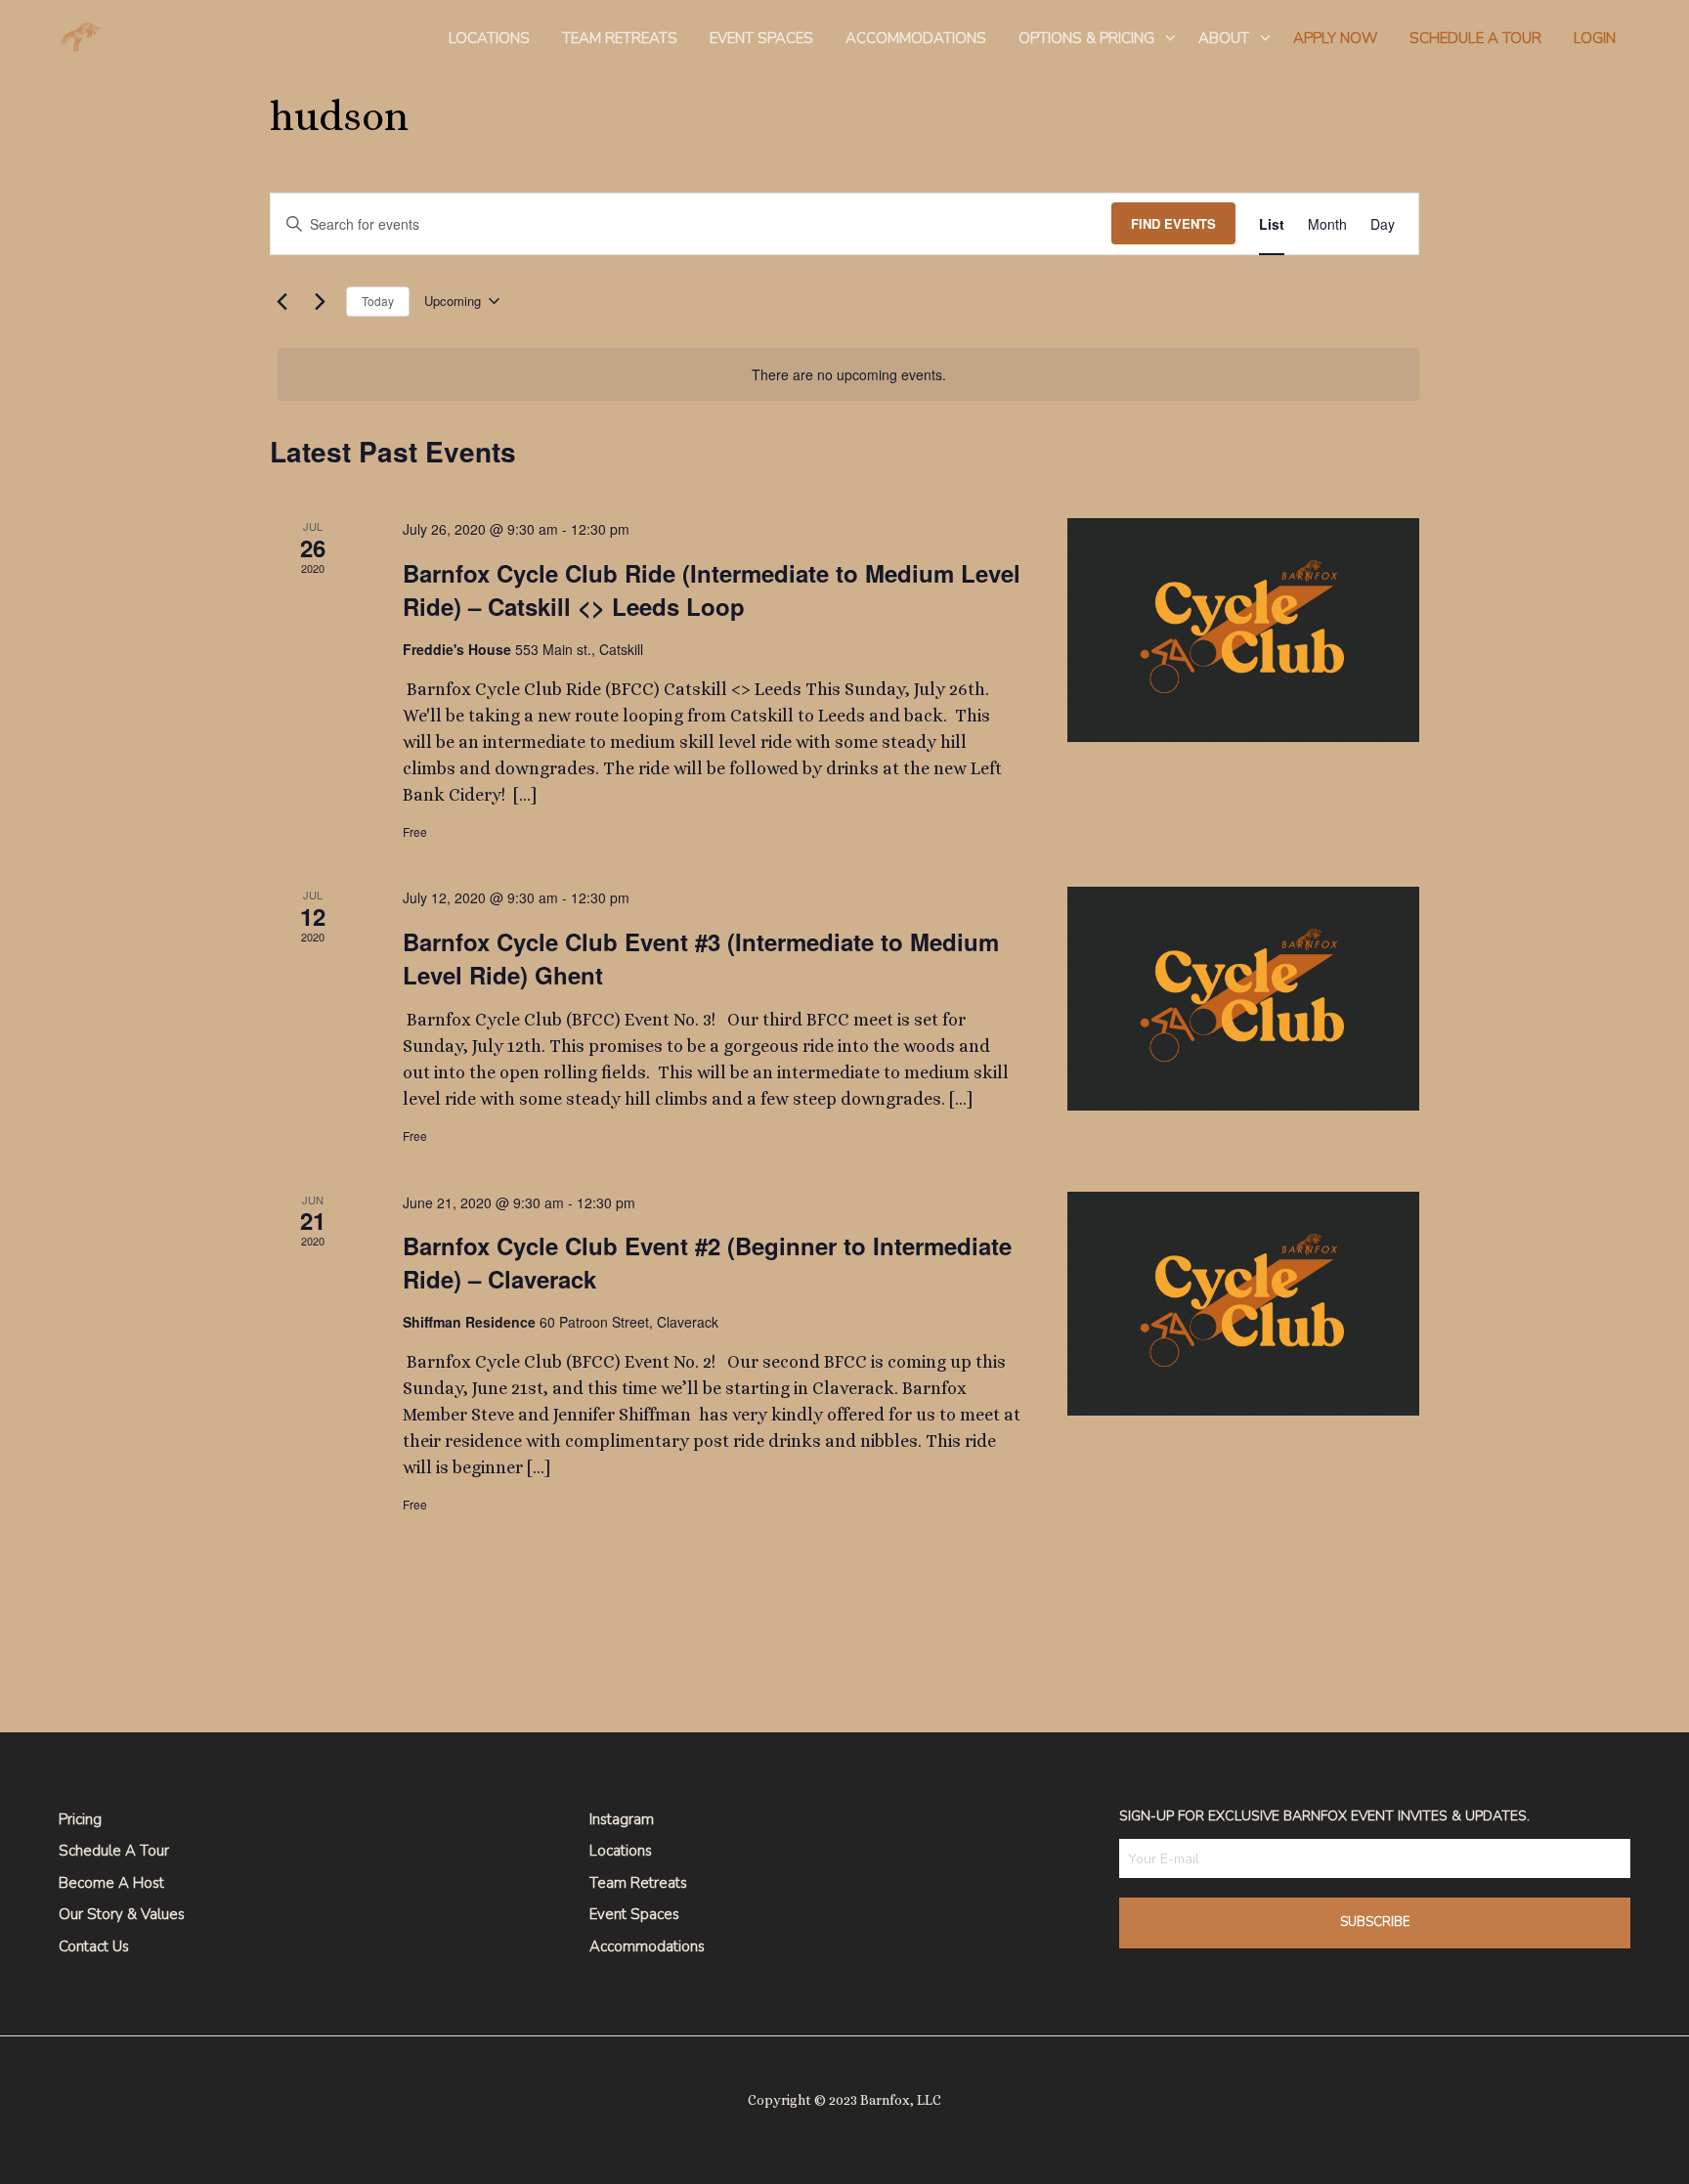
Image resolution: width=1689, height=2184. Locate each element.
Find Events (1173, 223)
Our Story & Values (122, 1914)
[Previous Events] (281, 301)
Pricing (80, 1819)
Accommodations (916, 38)
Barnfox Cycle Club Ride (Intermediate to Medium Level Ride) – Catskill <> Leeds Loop (712, 590)
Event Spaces (761, 38)
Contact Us (94, 1946)
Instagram (622, 1819)
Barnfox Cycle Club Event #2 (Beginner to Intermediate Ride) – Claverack (707, 1262)
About (1224, 38)
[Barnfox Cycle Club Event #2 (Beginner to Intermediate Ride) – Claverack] (1243, 1304)
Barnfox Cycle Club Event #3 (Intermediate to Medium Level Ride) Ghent (701, 958)
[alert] (848, 375)
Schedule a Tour (114, 1851)
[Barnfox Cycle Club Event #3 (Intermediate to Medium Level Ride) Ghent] (1243, 999)
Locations (489, 38)
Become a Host (111, 1883)
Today (378, 301)
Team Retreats (620, 38)
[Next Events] (320, 301)
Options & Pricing (1086, 38)
